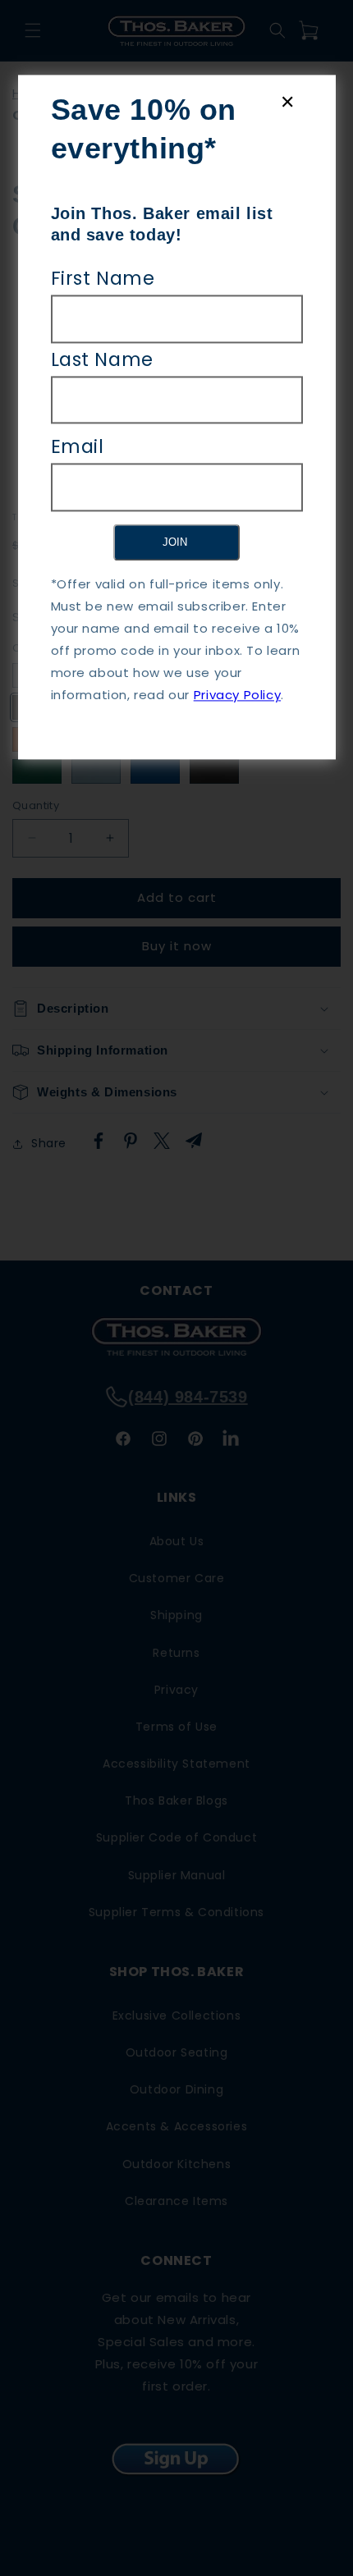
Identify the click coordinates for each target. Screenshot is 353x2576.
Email (78, 446)
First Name (103, 278)
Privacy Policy (237, 695)
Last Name (102, 359)
